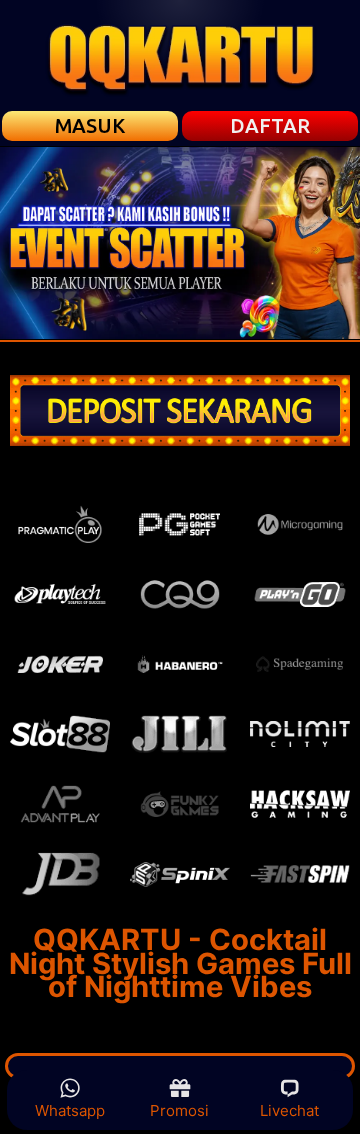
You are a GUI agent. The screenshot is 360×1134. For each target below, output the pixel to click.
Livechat (289, 1110)
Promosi (179, 1110)
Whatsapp (70, 1110)
